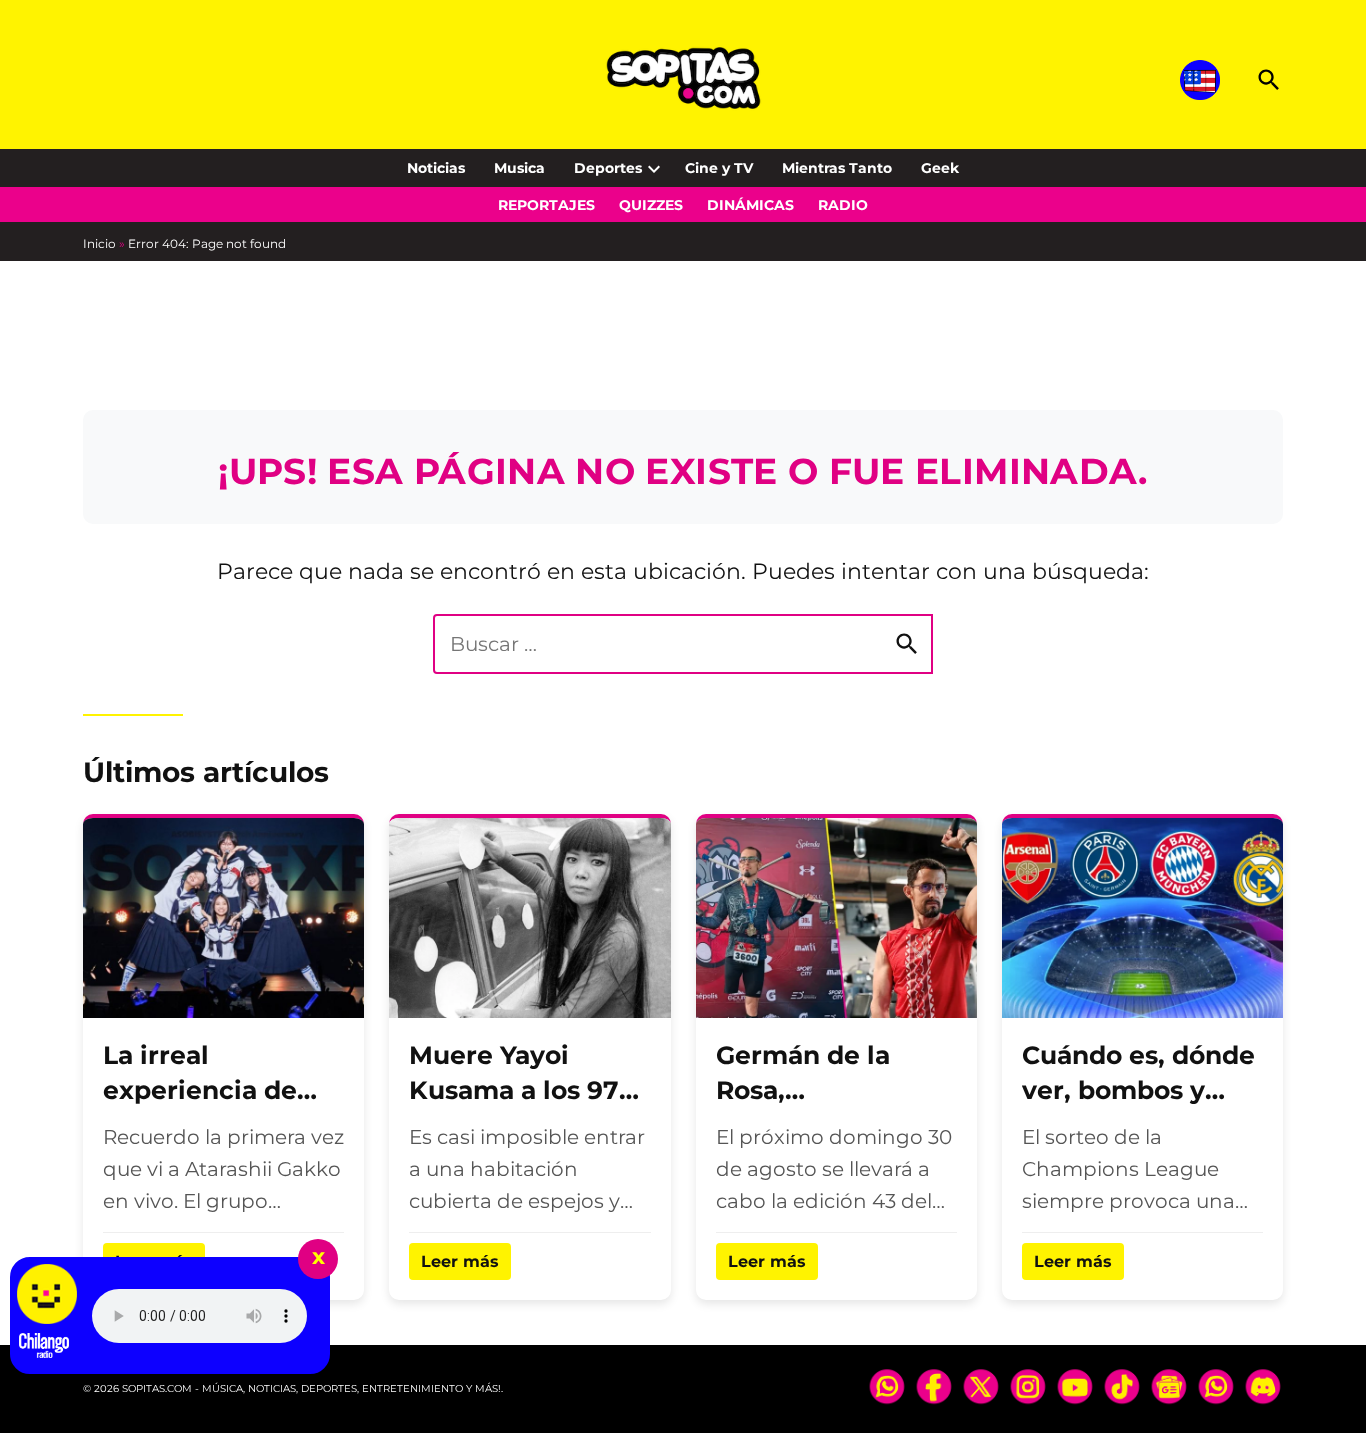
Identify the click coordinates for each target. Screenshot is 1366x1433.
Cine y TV (719, 168)
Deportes (608, 168)
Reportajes (546, 205)
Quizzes (651, 205)
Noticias (436, 168)
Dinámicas (750, 205)
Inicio (99, 243)
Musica (519, 168)
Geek (940, 168)
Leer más (460, 1261)
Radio (843, 205)
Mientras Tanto (837, 168)
